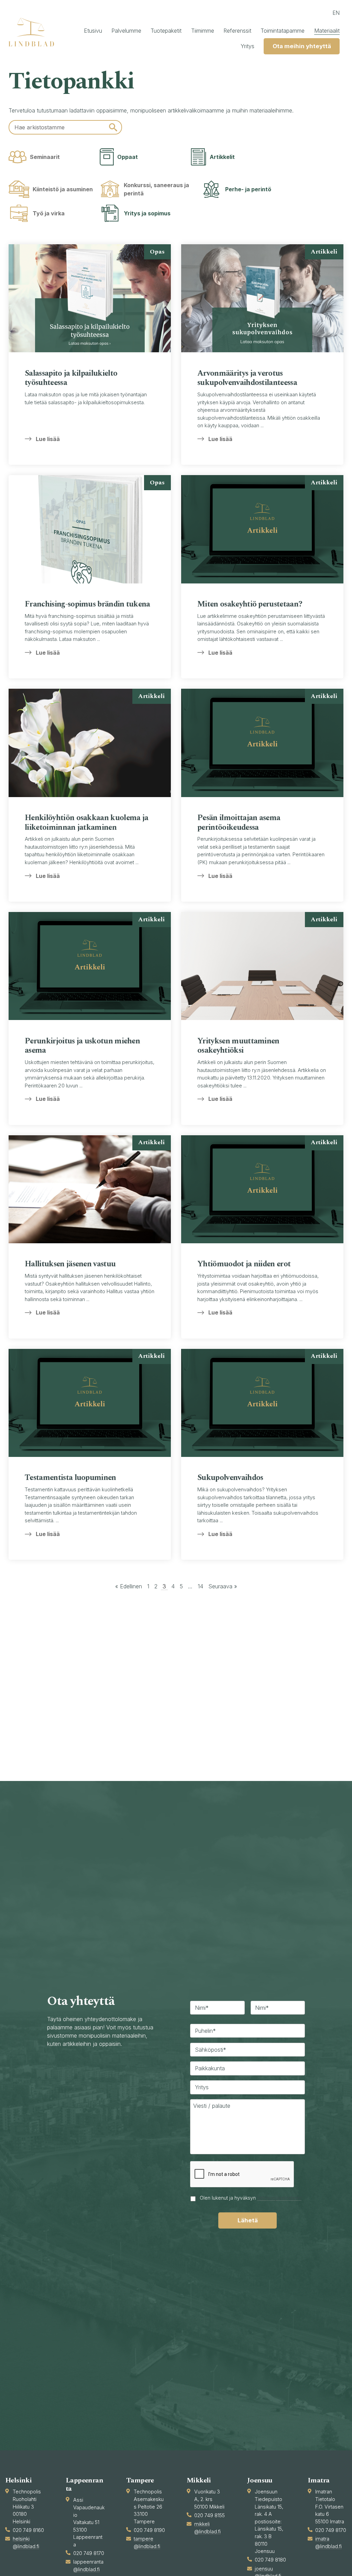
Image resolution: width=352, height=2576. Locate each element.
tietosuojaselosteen (279, 2198)
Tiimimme (203, 31)
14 (200, 1586)
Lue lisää (48, 439)
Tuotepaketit (166, 31)
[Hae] (113, 127)
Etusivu (93, 31)
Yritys (247, 46)
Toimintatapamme (283, 31)
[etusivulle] (34, 32)
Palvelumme (126, 31)
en (336, 13)
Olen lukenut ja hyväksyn (251, 2198)
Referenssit (237, 31)
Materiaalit (327, 31)
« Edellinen (129, 1586)
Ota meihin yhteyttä (302, 46)
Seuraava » (223, 1586)
